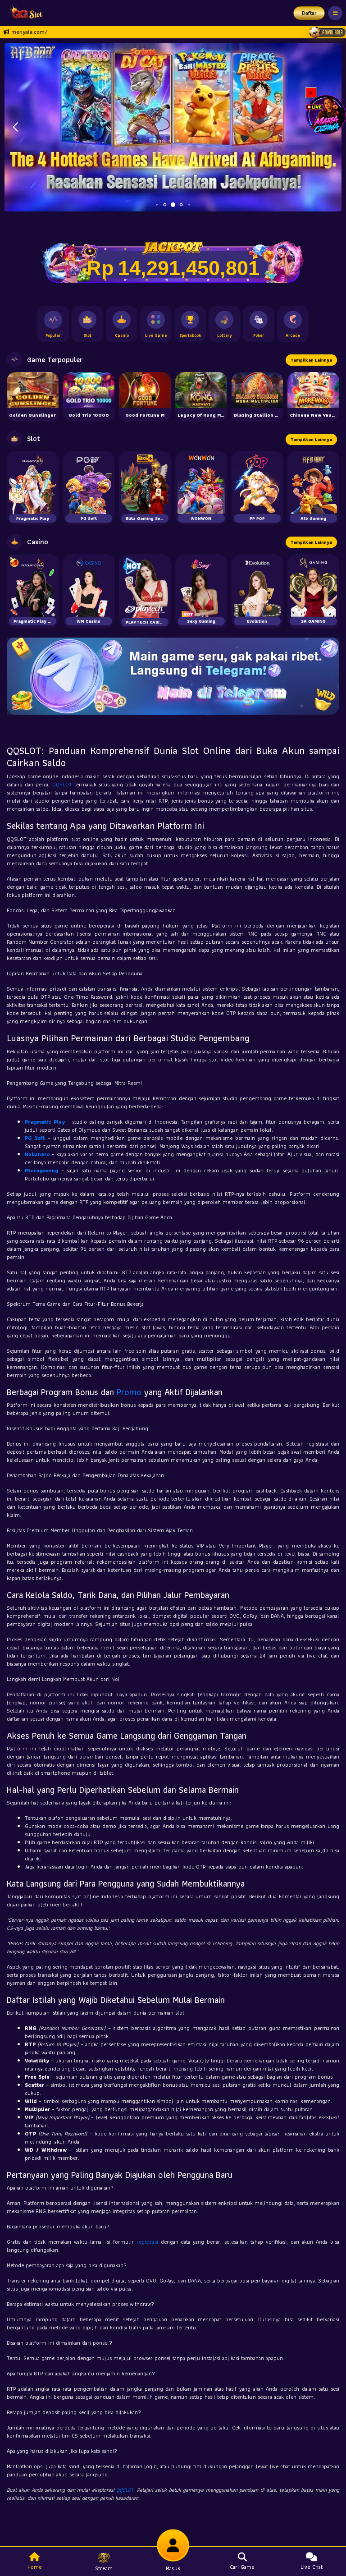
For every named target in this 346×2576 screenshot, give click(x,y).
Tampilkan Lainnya (311, 360)
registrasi (147, 2242)
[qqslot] (24, 13)
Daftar (309, 13)
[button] (15, 127)
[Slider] (173, 126)
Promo (129, 1392)
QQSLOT (62, 784)
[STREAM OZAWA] (326, 114)
